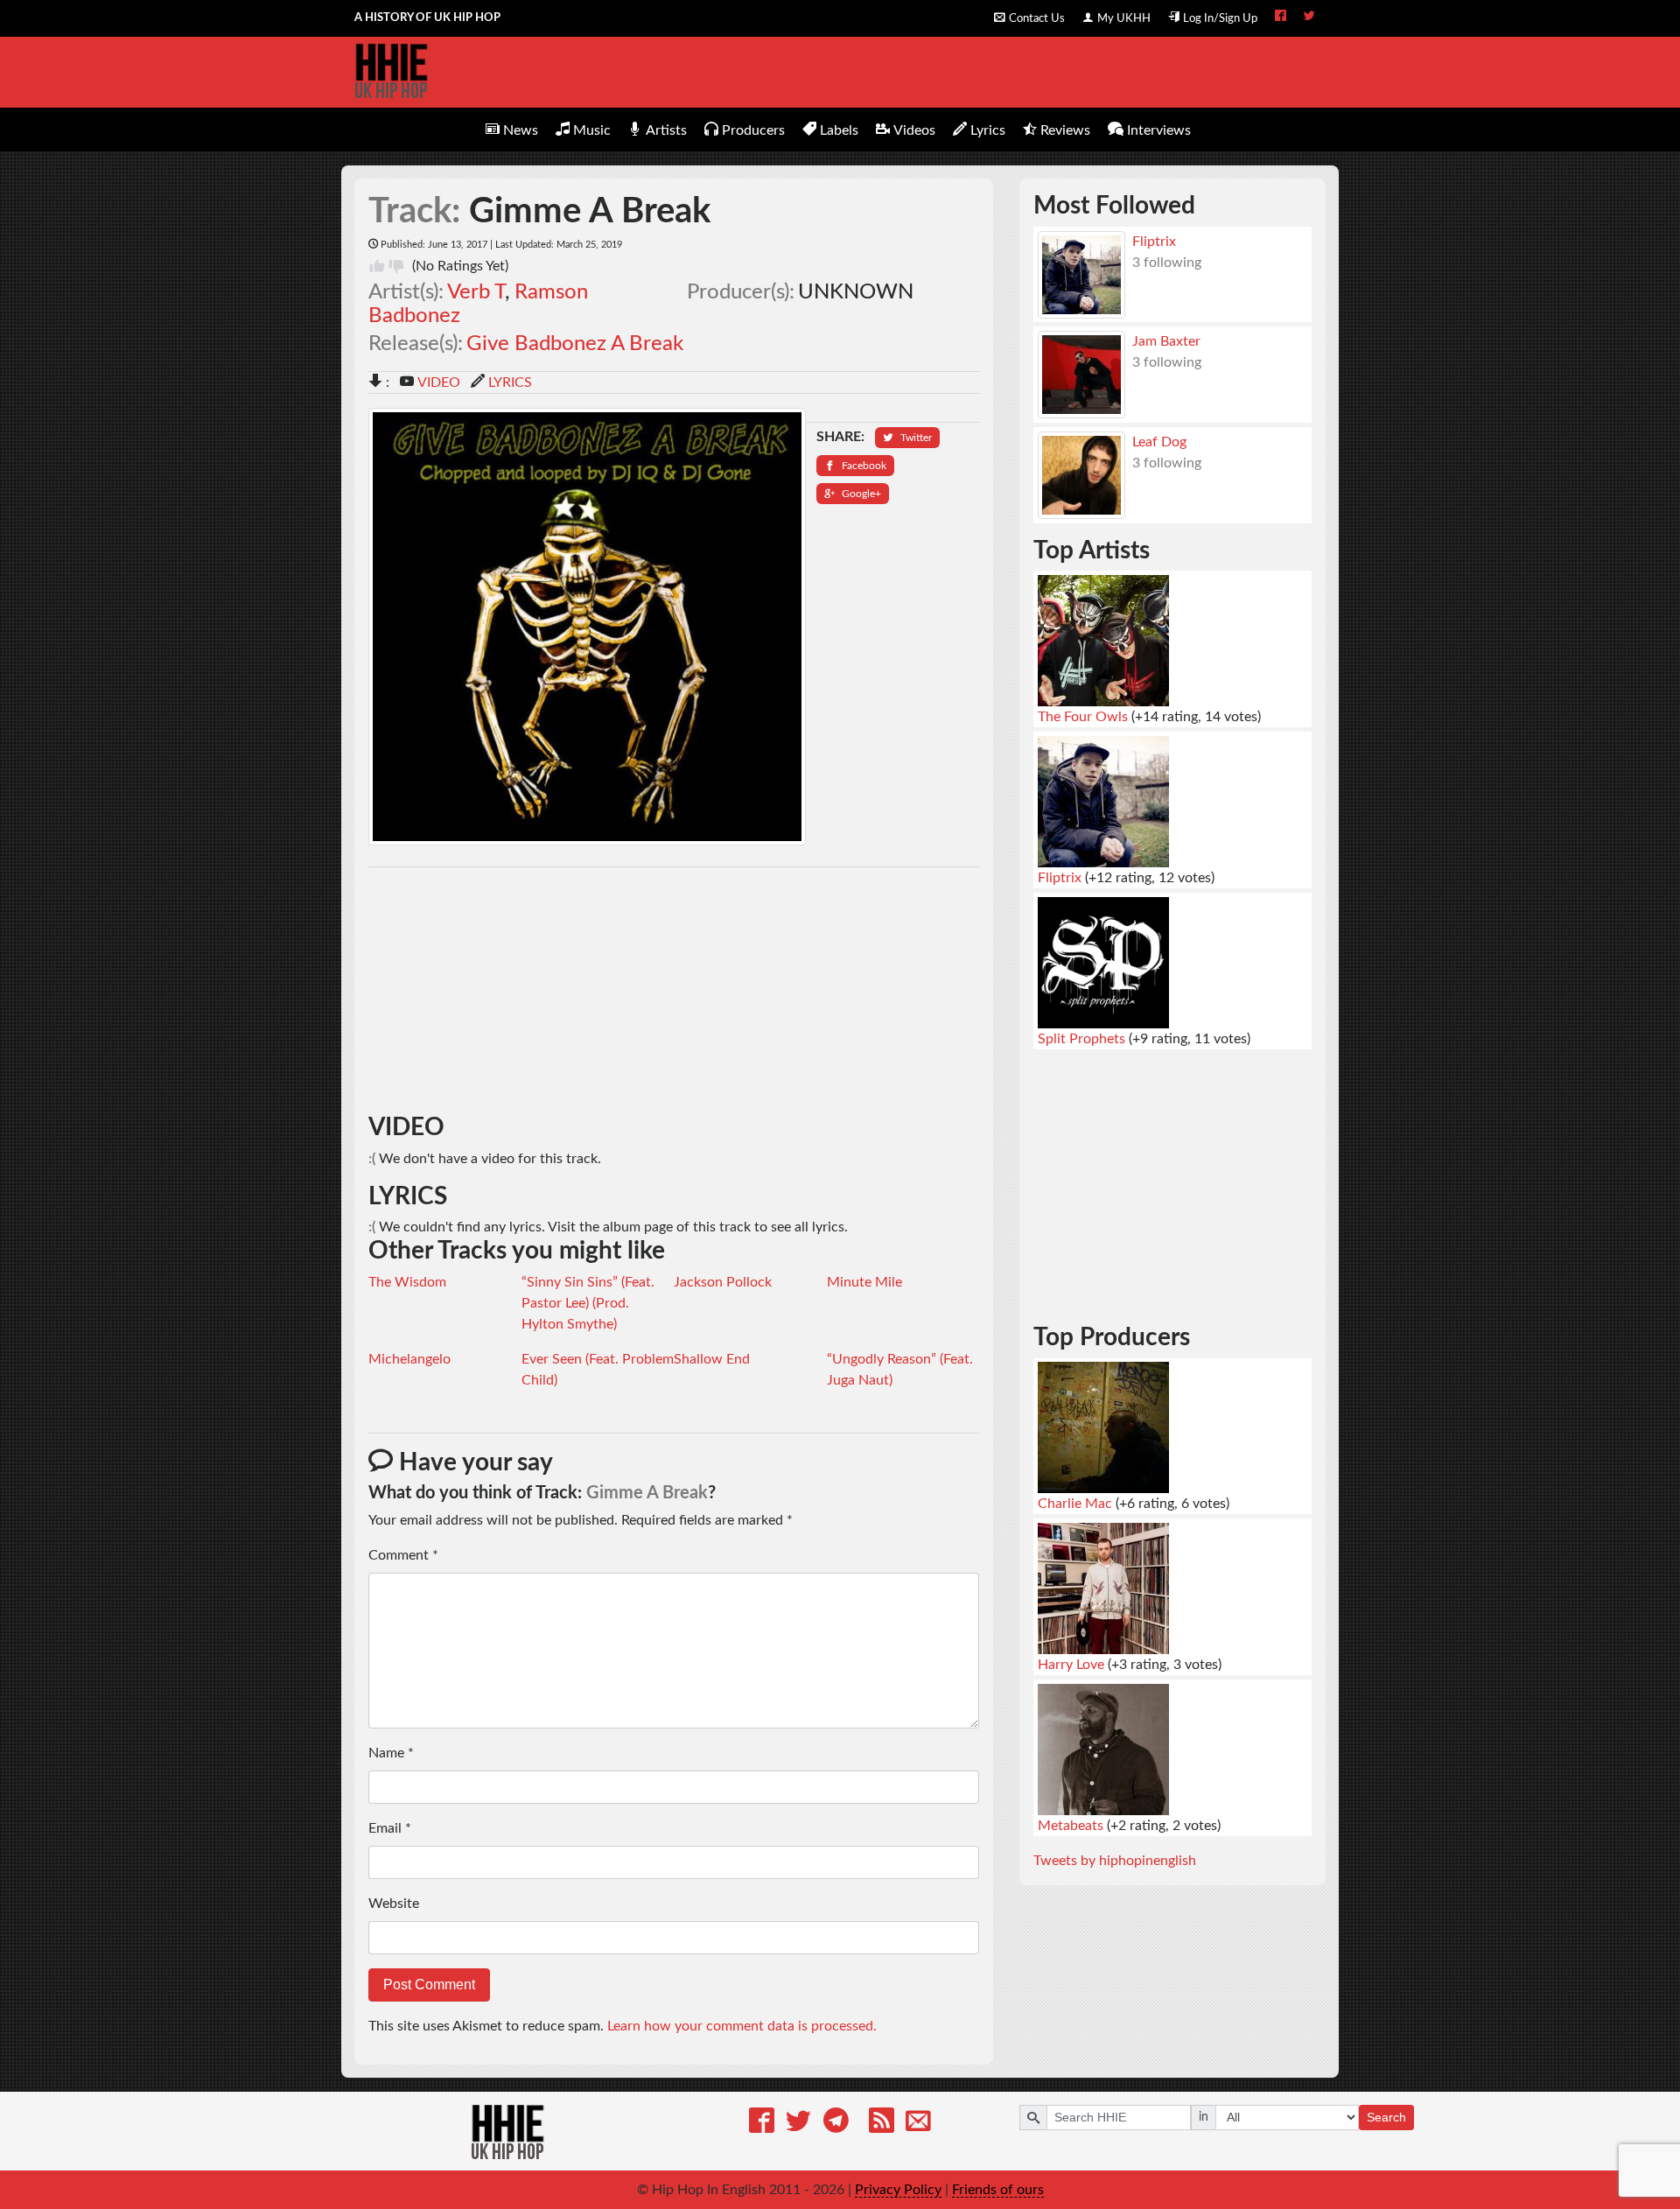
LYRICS (510, 382)
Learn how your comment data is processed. (742, 2026)
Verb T (476, 292)
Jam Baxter (1166, 341)
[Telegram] (836, 2124)
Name (391, 1753)
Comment (403, 1555)
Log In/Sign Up (1220, 18)
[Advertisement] (674, 991)
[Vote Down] (396, 266)
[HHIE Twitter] (1309, 18)
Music (592, 130)
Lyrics (988, 130)
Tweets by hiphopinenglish (1115, 1861)
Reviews (1065, 130)
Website (394, 1904)
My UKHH (1124, 18)
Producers (753, 130)
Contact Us (1037, 18)
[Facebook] (762, 2124)
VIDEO (439, 382)
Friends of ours (998, 2190)
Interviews (1159, 130)
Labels (839, 130)
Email (390, 1828)
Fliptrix (1154, 242)
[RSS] (882, 2124)
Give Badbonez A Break (575, 344)
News (521, 130)
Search (1386, 2117)
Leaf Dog (1159, 442)
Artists (666, 130)
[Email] (918, 2124)
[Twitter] (798, 2124)
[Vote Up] (377, 266)
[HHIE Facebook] (1281, 18)
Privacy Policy (898, 2190)
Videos (914, 130)
